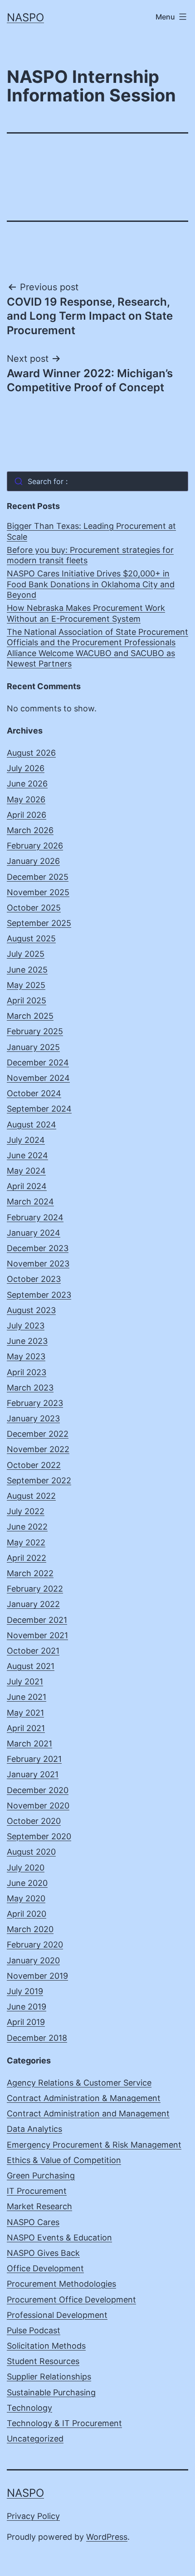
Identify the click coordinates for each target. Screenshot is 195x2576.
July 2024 (26, 1140)
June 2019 (27, 2007)
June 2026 (27, 784)
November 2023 (38, 1264)
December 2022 (38, 1434)
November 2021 (37, 1635)
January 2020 (33, 1960)
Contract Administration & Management (84, 2098)
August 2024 (32, 1125)
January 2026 (33, 861)
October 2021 (33, 1651)
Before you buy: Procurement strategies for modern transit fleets (90, 555)
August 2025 (31, 938)
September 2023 (39, 1295)
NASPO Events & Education (59, 2238)
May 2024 (26, 1171)
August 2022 (31, 1496)
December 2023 (38, 1248)
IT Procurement (37, 2191)
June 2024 (27, 1155)
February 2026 (35, 846)
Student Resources (43, 2361)
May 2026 (26, 799)
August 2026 (31, 753)
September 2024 (39, 1109)
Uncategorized (35, 2439)
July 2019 (25, 1991)
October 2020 (34, 1821)
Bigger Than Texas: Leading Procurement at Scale (91, 531)
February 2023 (35, 1403)
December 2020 (38, 1790)
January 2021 (33, 1774)
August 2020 (31, 1852)
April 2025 (27, 1000)
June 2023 (27, 1341)
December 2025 (38, 877)
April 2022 (27, 1558)
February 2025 (35, 1031)
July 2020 (26, 1868)
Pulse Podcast (34, 2330)
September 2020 (39, 1836)
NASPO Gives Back (43, 2253)
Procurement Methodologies (61, 2284)
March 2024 (30, 1202)
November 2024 (38, 1078)
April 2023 (27, 1372)
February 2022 (35, 1589)
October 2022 (34, 1465)
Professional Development (57, 2315)
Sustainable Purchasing (51, 2392)
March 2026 (30, 830)
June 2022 (27, 1527)
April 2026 (27, 815)
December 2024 (38, 1063)
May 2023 (26, 1356)
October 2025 (34, 908)
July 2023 (26, 1326)
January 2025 (33, 1047)
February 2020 (35, 1945)
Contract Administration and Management (88, 2113)
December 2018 (37, 2038)
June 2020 (27, 1883)
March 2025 (30, 1016)
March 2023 (30, 1388)
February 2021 (34, 1759)
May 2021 (25, 1713)
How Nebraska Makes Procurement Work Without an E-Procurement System (86, 613)
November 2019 (37, 1976)
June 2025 (27, 970)
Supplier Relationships (49, 2377)
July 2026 (26, 768)
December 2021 (37, 1620)
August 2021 (31, 1666)
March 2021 (29, 1744)
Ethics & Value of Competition (64, 2160)
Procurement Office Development (71, 2300)
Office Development (45, 2268)
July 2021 (25, 1681)
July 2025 (26, 954)
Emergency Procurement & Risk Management (94, 2145)
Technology (29, 2408)
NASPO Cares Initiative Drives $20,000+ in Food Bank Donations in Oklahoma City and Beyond (91, 584)
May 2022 (26, 1542)
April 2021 (26, 1728)
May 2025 (26, 985)
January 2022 (33, 1604)
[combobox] (97, 481)
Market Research (39, 2206)
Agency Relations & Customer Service (79, 2083)
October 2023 (34, 1279)
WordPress (107, 2537)
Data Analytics (34, 2129)
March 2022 (30, 1573)
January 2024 (34, 1233)
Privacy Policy (33, 2516)
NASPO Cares (33, 2222)
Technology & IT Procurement (64, 2423)
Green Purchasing (41, 2175)
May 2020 (26, 1898)
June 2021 (27, 1697)
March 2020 (30, 1929)
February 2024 (35, 1217)
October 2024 (34, 1093)
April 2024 (27, 1186)
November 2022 (38, 1449)
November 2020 (38, 1806)
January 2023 (33, 1418)
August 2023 (31, 1310)
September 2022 (39, 1480)
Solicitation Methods (46, 2346)
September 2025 (39, 923)
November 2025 (38, 892)
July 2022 (26, 1511)
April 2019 (26, 2022)
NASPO (25, 17)
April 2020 (27, 1914)
